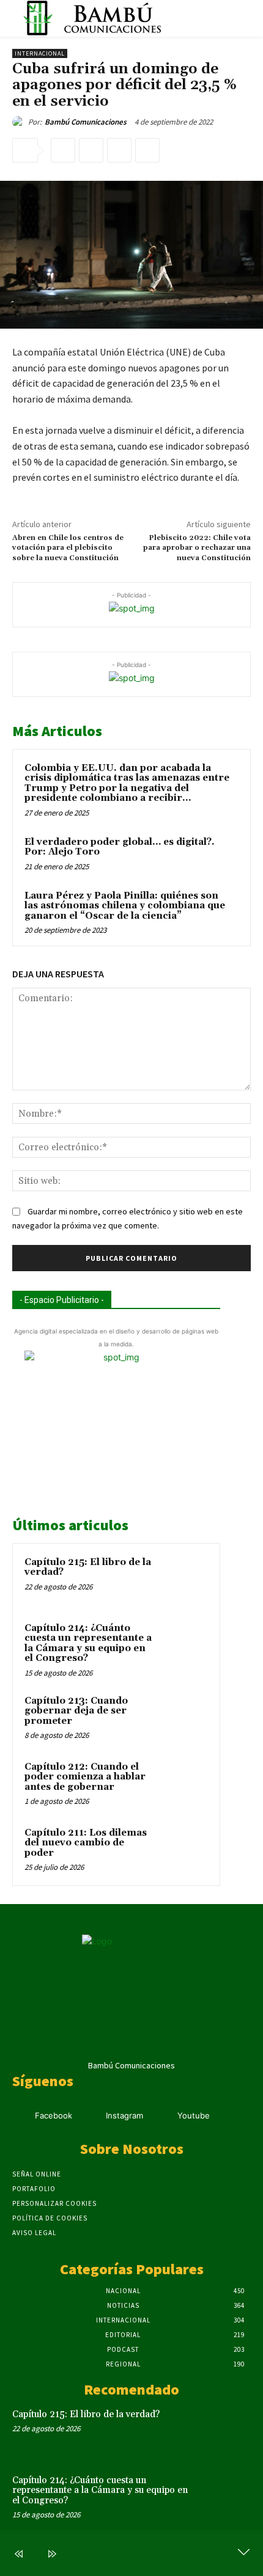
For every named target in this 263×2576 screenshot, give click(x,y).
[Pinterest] (119, 150)
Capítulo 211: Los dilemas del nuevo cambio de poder (86, 1843)
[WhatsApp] (147, 150)
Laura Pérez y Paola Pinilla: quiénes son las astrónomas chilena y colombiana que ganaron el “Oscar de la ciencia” (125, 906)
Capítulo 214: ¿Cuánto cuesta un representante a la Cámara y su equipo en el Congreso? (88, 1644)
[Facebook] (63, 150)
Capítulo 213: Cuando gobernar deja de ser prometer (76, 1711)
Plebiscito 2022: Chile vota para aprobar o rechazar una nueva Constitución (197, 548)
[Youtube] (162, 2116)
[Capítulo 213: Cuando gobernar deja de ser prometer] (184, 1718)
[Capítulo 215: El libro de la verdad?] (184, 1579)
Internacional (40, 53)
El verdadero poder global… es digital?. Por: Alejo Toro (120, 847)
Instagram (124, 2115)
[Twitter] (91, 150)
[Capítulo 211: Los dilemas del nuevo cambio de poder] (184, 1850)
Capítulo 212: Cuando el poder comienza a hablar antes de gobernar (85, 1777)
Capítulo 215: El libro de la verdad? (88, 1567)
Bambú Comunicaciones (86, 122)
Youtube (194, 2115)
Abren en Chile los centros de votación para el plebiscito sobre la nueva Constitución (68, 548)
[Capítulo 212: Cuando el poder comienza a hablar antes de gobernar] (184, 1784)
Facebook (54, 2115)
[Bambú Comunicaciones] (20, 122)
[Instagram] (91, 2116)
